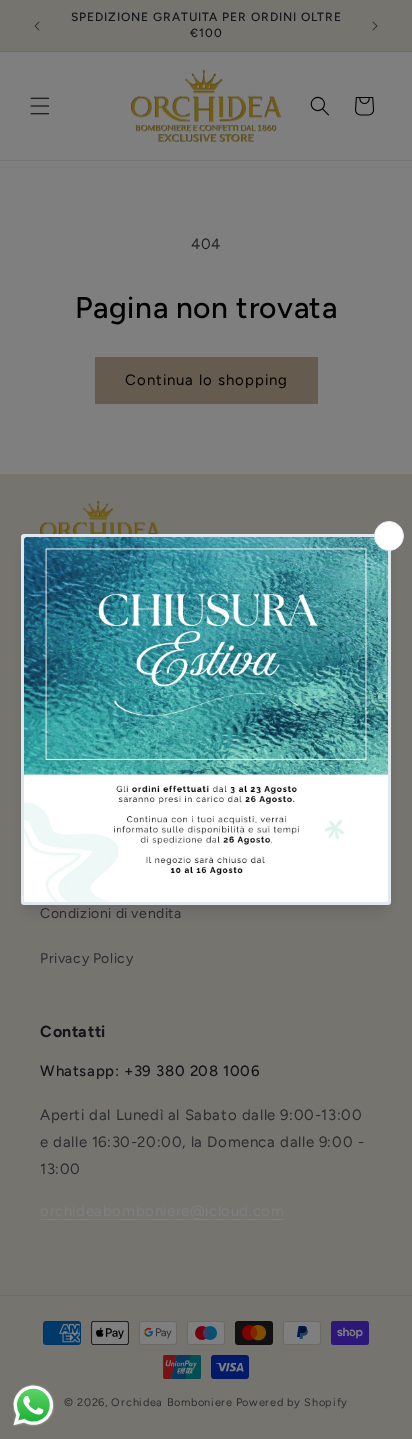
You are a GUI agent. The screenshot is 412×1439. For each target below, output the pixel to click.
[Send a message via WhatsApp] (33, 1405)
